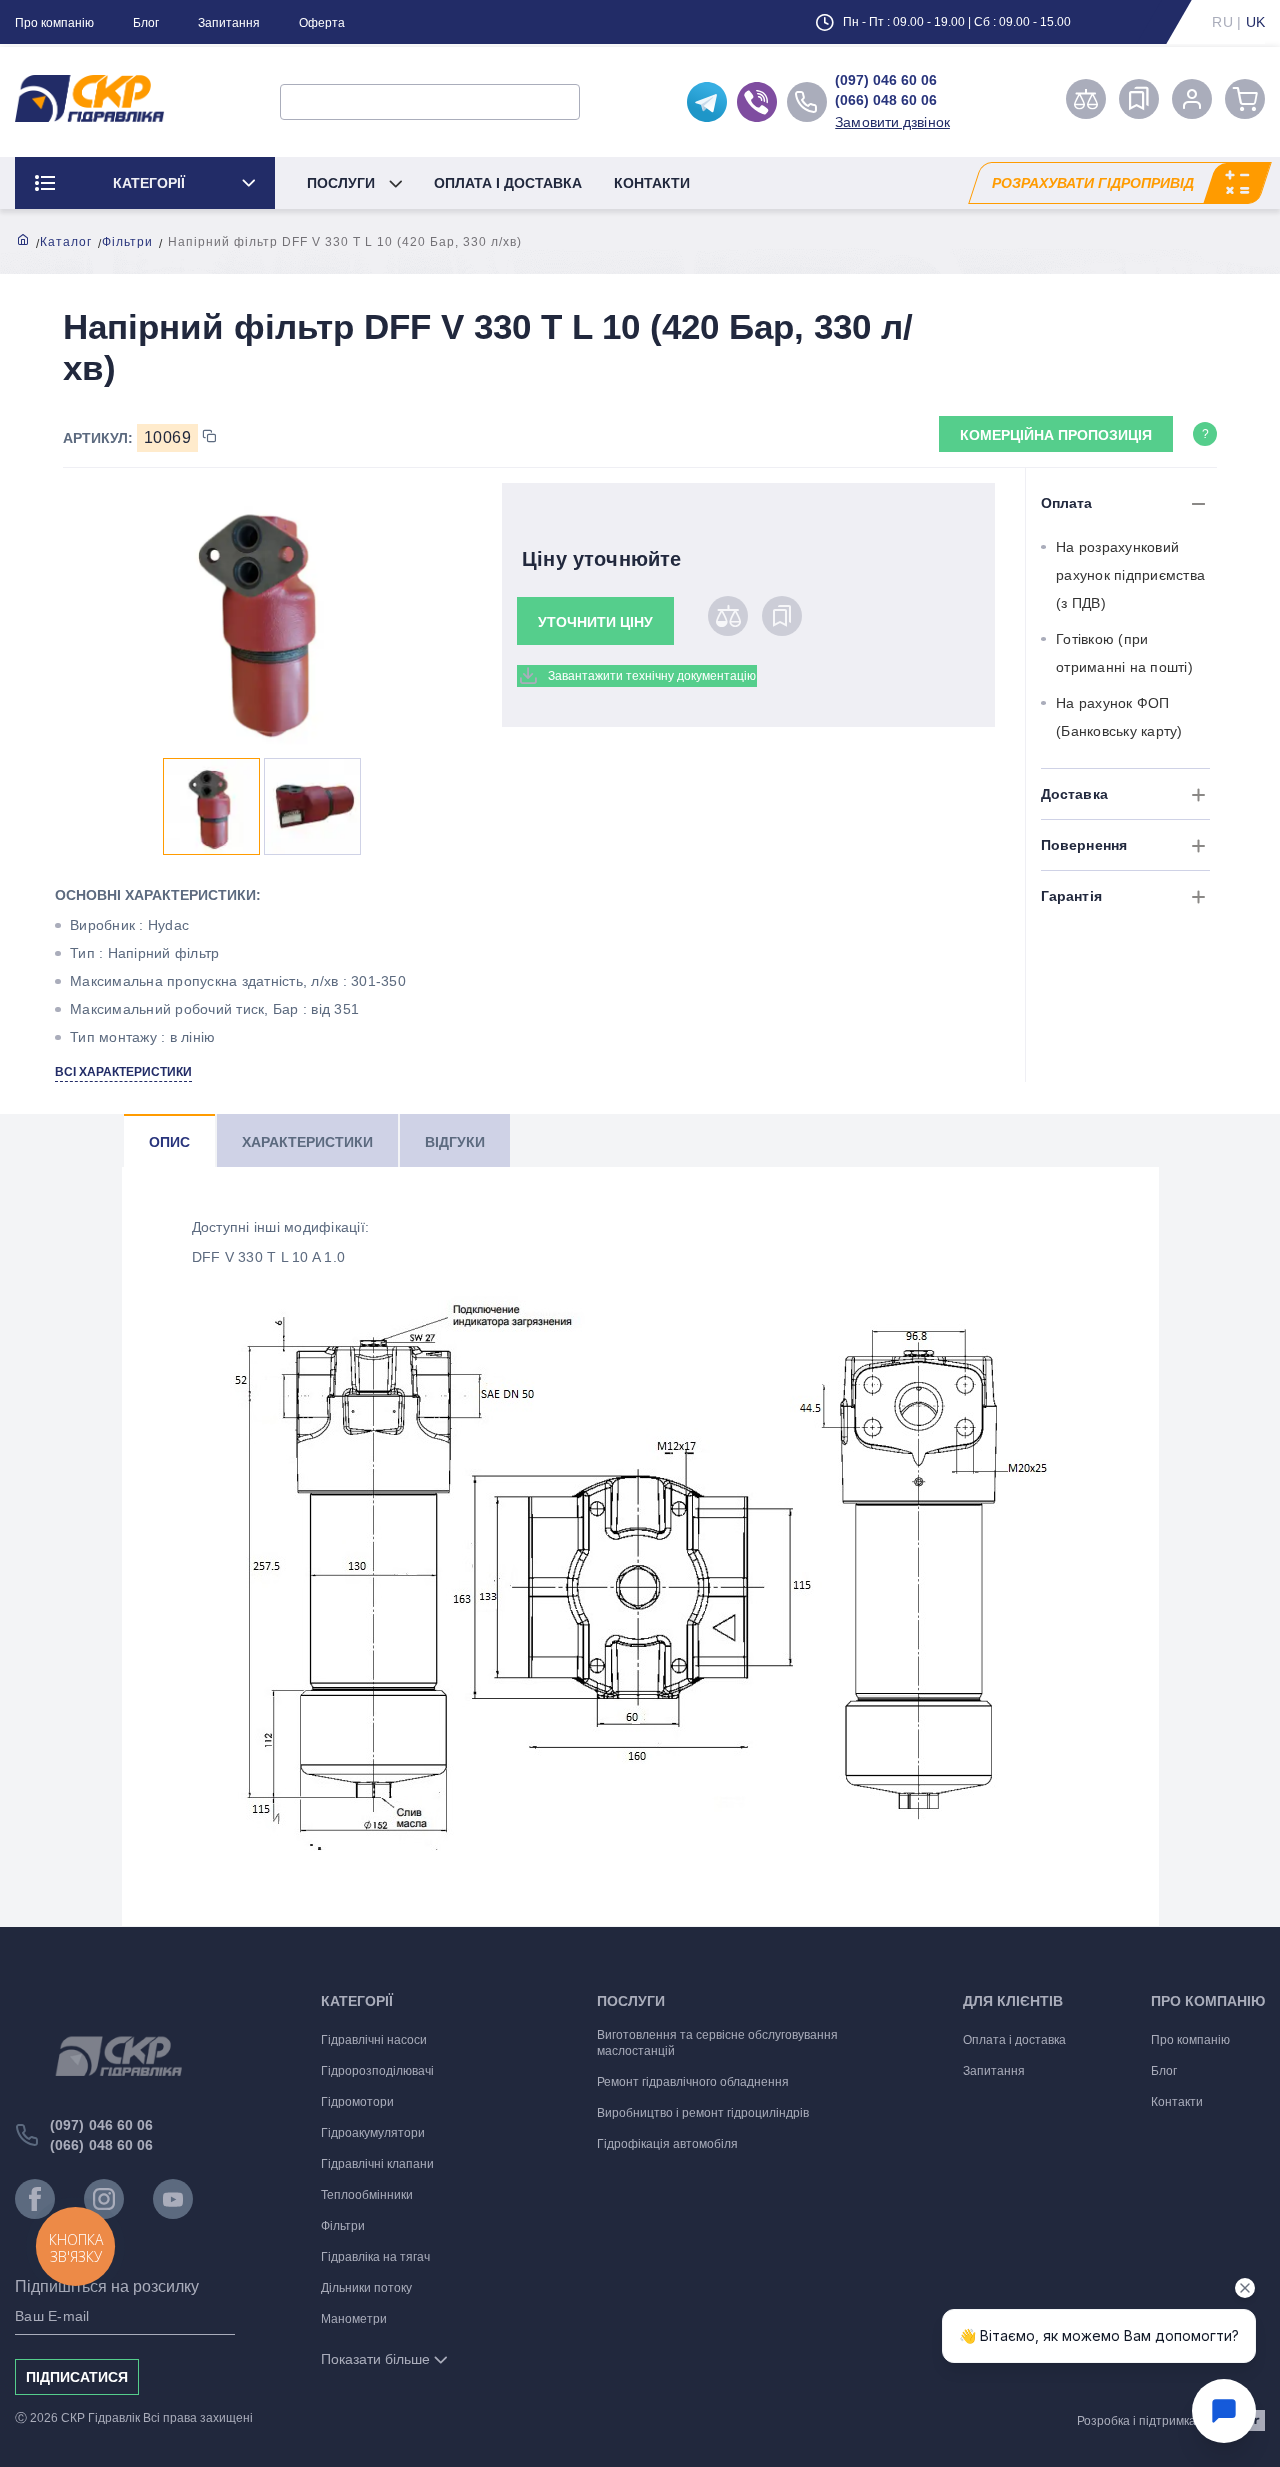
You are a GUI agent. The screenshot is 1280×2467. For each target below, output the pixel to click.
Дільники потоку (366, 2288)
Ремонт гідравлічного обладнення (693, 2082)
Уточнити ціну (595, 622)
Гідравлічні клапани (377, 2164)
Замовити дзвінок (892, 122)
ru (1222, 22)
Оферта (322, 23)
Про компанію (54, 23)
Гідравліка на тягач (375, 2257)
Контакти (652, 183)
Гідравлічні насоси (374, 2040)
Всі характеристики (123, 1072)
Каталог (66, 242)
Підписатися (77, 2377)
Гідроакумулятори (373, 2133)
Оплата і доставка (508, 183)
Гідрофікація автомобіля (667, 2144)
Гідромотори (357, 2102)
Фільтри (127, 242)
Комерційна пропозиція (1056, 435)
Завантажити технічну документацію (652, 676)
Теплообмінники (367, 2195)
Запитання (229, 23)
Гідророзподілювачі (377, 2071)
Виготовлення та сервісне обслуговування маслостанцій (717, 2043)
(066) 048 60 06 (886, 100)
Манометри (354, 2319)
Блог (146, 23)
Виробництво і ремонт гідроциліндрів (703, 2113)
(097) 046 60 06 (886, 80)
